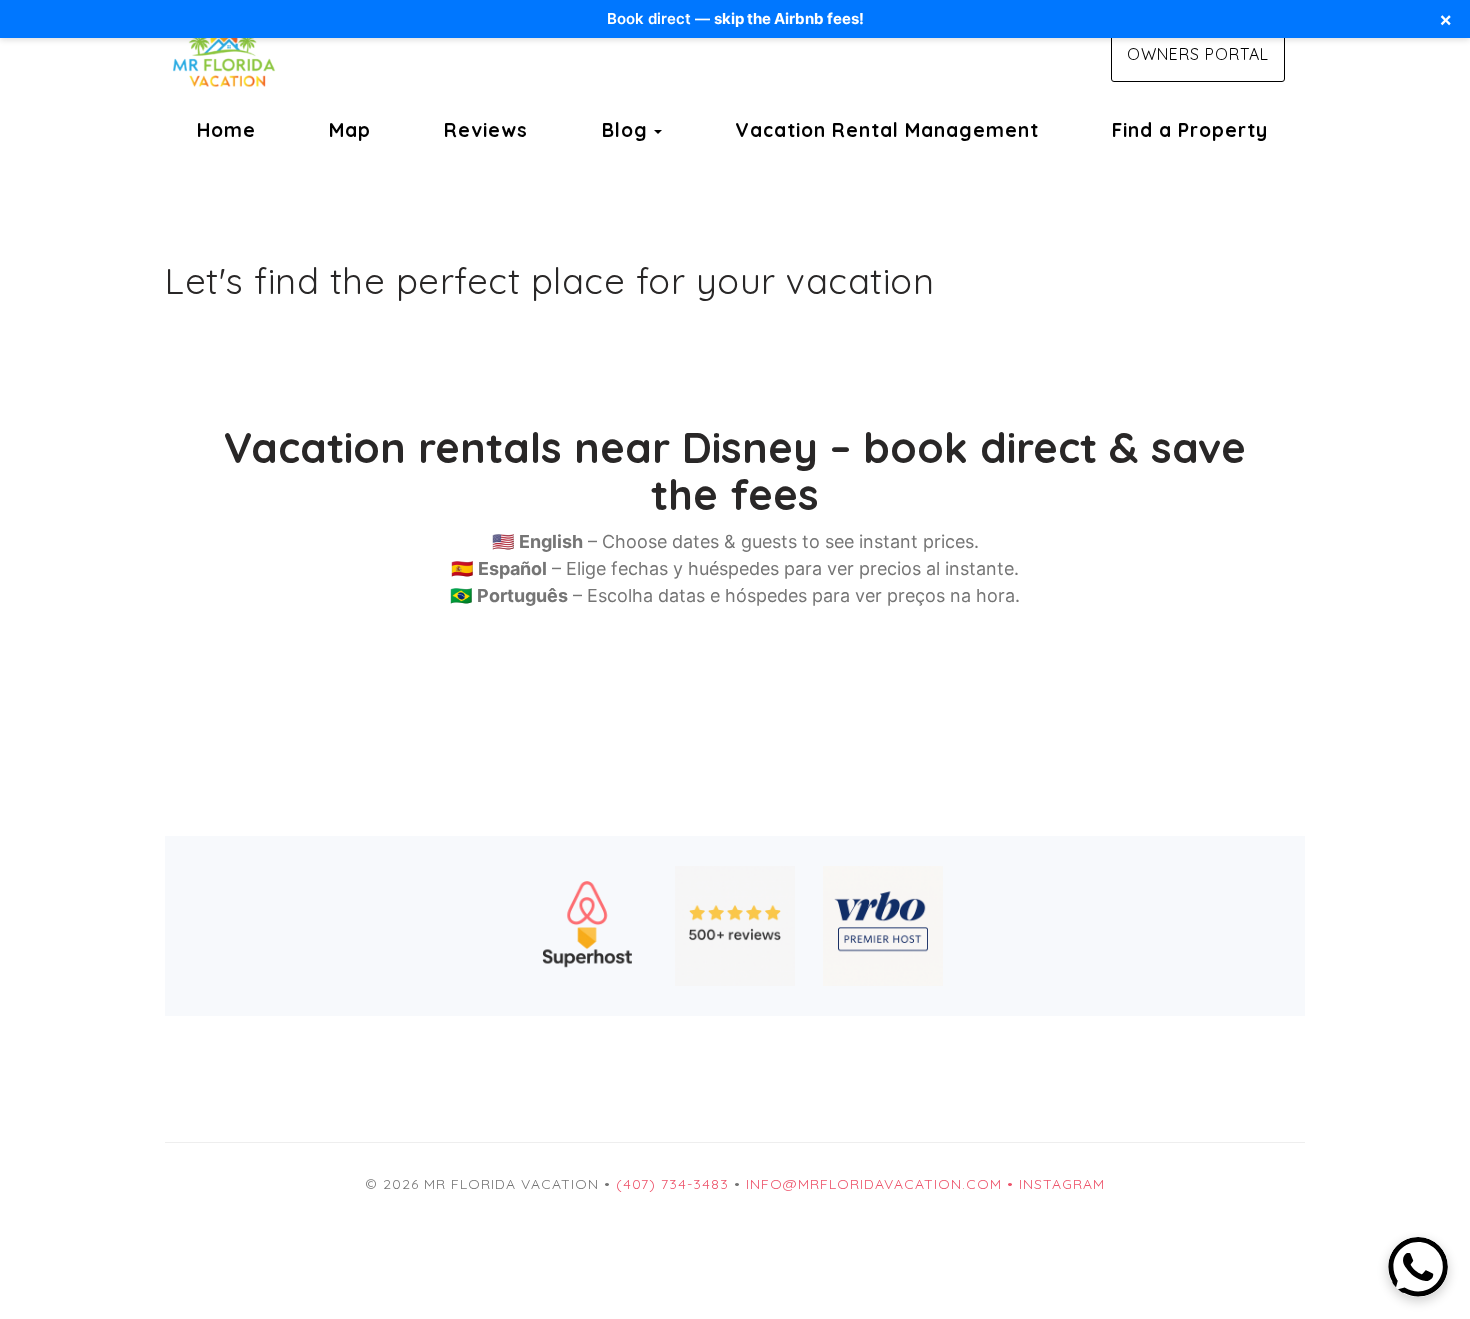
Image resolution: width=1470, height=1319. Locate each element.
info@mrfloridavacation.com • (882, 1184)
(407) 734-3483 (672, 1184)
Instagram (1062, 1184)
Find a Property (1190, 130)
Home (226, 130)
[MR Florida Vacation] (450, 55)
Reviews (486, 130)
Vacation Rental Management (887, 130)
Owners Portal (1198, 54)
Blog (625, 130)
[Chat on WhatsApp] (1418, 1267)
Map (350, 130)
